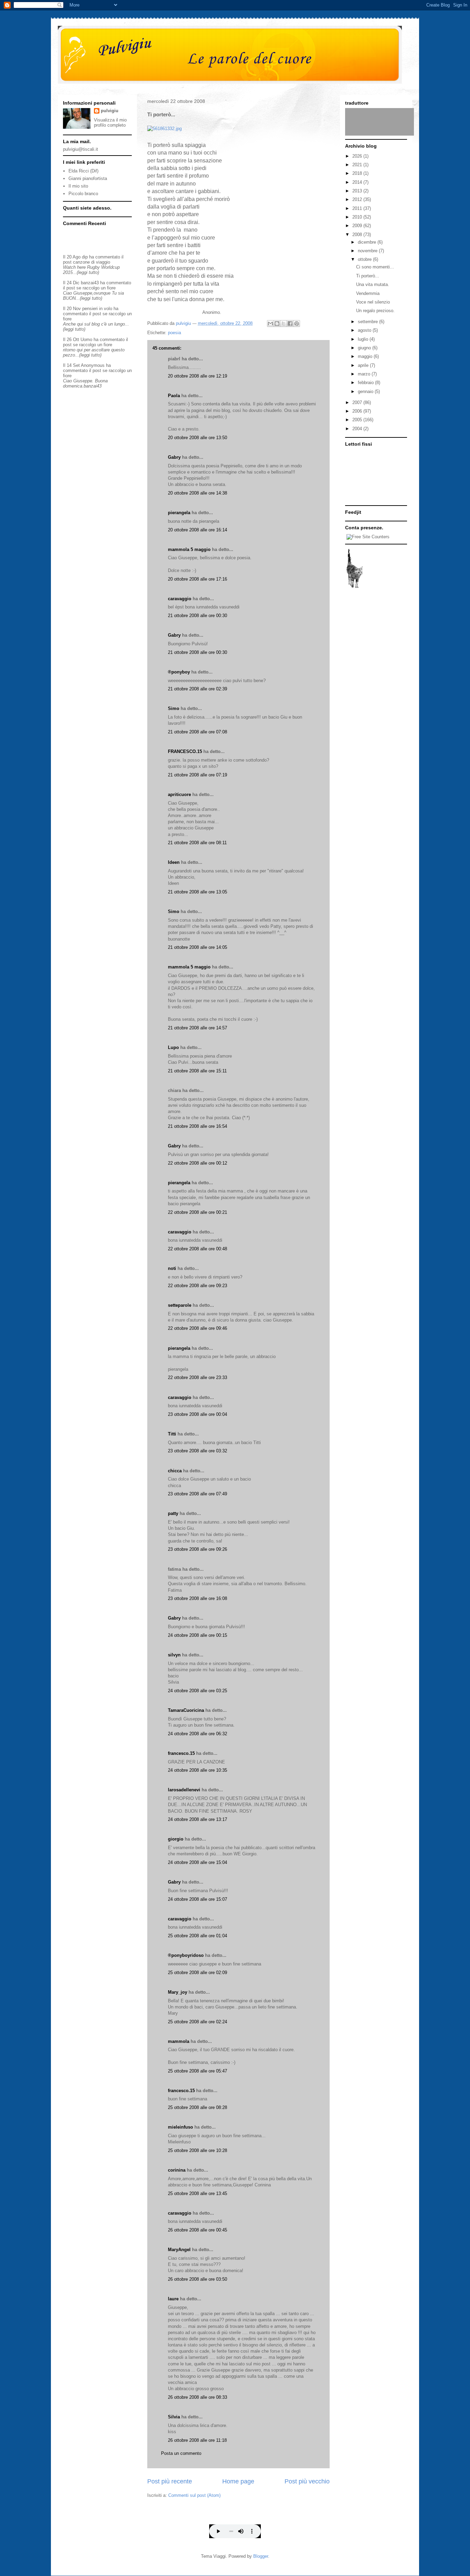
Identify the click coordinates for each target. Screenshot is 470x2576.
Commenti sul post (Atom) (194, 2495)
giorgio (176, 1839)
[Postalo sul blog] (277, 324)
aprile (364, 365)
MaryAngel (179, 2250)
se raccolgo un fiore (96, 288)
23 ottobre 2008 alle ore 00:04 (197, 1414)
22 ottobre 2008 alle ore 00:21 (197, 1212)
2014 (358, 182)
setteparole (180, 1305)
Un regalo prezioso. (375, 311)
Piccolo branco (83, 194)
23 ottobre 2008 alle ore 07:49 (197, 1494)
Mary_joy (178, 1992)
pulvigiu (110, 111)
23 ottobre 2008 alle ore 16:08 (197, 1598)
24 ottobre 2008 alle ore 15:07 (197, 1899)
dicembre (368, 242)
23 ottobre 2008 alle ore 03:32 (197, 1451)
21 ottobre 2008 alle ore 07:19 (197, 775)
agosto (365, 330)
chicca (175, 1471)
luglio (364, 339)
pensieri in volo (97, 309)
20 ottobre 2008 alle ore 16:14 (197, 530)
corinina (177, 2170)
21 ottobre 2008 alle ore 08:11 (197, 843)
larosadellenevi (184, 1790)
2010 (358, 217)
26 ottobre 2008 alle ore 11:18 (197, 2440)
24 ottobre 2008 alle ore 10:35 (197, 1770)
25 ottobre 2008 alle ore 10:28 (197, 2150)
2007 (358, 402)
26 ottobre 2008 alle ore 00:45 (197, 2230)
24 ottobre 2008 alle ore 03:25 (197, 1691)
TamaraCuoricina (186, 1710)
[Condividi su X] (284, 324)
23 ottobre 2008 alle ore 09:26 (197, 1549)
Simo (174, 708)
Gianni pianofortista (88, 178)
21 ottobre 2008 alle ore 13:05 (197, 892)
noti (172, 1268)
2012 (358, 199)
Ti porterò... (368, 276)
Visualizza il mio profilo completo (110, 123)
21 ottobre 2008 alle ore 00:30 (197, 616)
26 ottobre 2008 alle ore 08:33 (197, 2397)
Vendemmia (368, 293)
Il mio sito (78, 186)
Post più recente (170, 2481)
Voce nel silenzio (373, 302)
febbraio (366, 383)
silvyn (174, 1655)
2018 (358, 173)
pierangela (179, 513)
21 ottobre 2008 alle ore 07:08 (197, 732)
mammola (179, 2041)
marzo (365, 374)
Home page (238, 2481)
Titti (172, 1434)
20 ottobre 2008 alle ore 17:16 (197, 579)
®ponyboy (179, 672)
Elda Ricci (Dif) (83, 171)
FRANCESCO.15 (185, 751)
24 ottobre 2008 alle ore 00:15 (197, 1635)
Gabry (174, 457)
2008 (358, 235)
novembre (368, 251)
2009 (358, 226)
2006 (358, 411)
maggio (366, 356)
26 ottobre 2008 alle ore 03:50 (197, 2279)
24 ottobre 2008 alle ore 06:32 (197, 1734)
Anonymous (93, 365)
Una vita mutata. (373, 284)
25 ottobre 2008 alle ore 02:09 (197, 1973)
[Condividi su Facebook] (290, 324)
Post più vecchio (307, 2481)
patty (173, 1513)
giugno (365, 348)
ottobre (365, 259)
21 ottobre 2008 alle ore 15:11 (197, 1071)
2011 (358, 208)
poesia (174, 333)
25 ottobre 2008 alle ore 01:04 (197, 1936)
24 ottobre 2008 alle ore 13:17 (197, 1819)
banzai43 (90, 283)
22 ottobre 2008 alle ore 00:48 (197, 1249)
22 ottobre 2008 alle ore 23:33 (197, 1377)
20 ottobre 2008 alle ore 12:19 (197, 376)
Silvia (174, 2417)
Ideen (174, 862)
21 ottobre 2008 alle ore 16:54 (197, 1126)
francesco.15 (181, 1753)
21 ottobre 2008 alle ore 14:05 (197, 947)
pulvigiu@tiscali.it (81, 149)
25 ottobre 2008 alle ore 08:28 (197, 2107)
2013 (358, 191)
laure (173, 2299)
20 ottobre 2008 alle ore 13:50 (197, 438)
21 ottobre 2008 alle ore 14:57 (197, 1028)
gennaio (366, 391)
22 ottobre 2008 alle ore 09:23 (197, 1286)
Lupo (173, 1047)
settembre (368, 322)
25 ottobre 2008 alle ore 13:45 (197, 2193)
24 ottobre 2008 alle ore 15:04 (197, 1862)
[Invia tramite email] (270, 324)
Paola (174, 396)
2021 (358, 165)
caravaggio (180, 599)
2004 (358, 429)
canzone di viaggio (92, 262)
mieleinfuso (180, 2127)
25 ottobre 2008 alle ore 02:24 (197, 2022)
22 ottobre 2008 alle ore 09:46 (197, 1328)
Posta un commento (181, 2453)
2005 (358, 420)
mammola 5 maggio (189, 549)
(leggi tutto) (88, 272)
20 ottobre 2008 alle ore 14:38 (197, 493)
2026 (358, 156)
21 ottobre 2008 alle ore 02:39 (197, 689)
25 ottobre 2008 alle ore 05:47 (197, 2071)
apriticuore (179, 794)
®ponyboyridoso (186, 1955)
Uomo (86, 340)
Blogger (261, 2556)
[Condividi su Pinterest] (297, 324)
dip (85, 257)
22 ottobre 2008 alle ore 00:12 (197, 1163)
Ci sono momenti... (375, 267)
